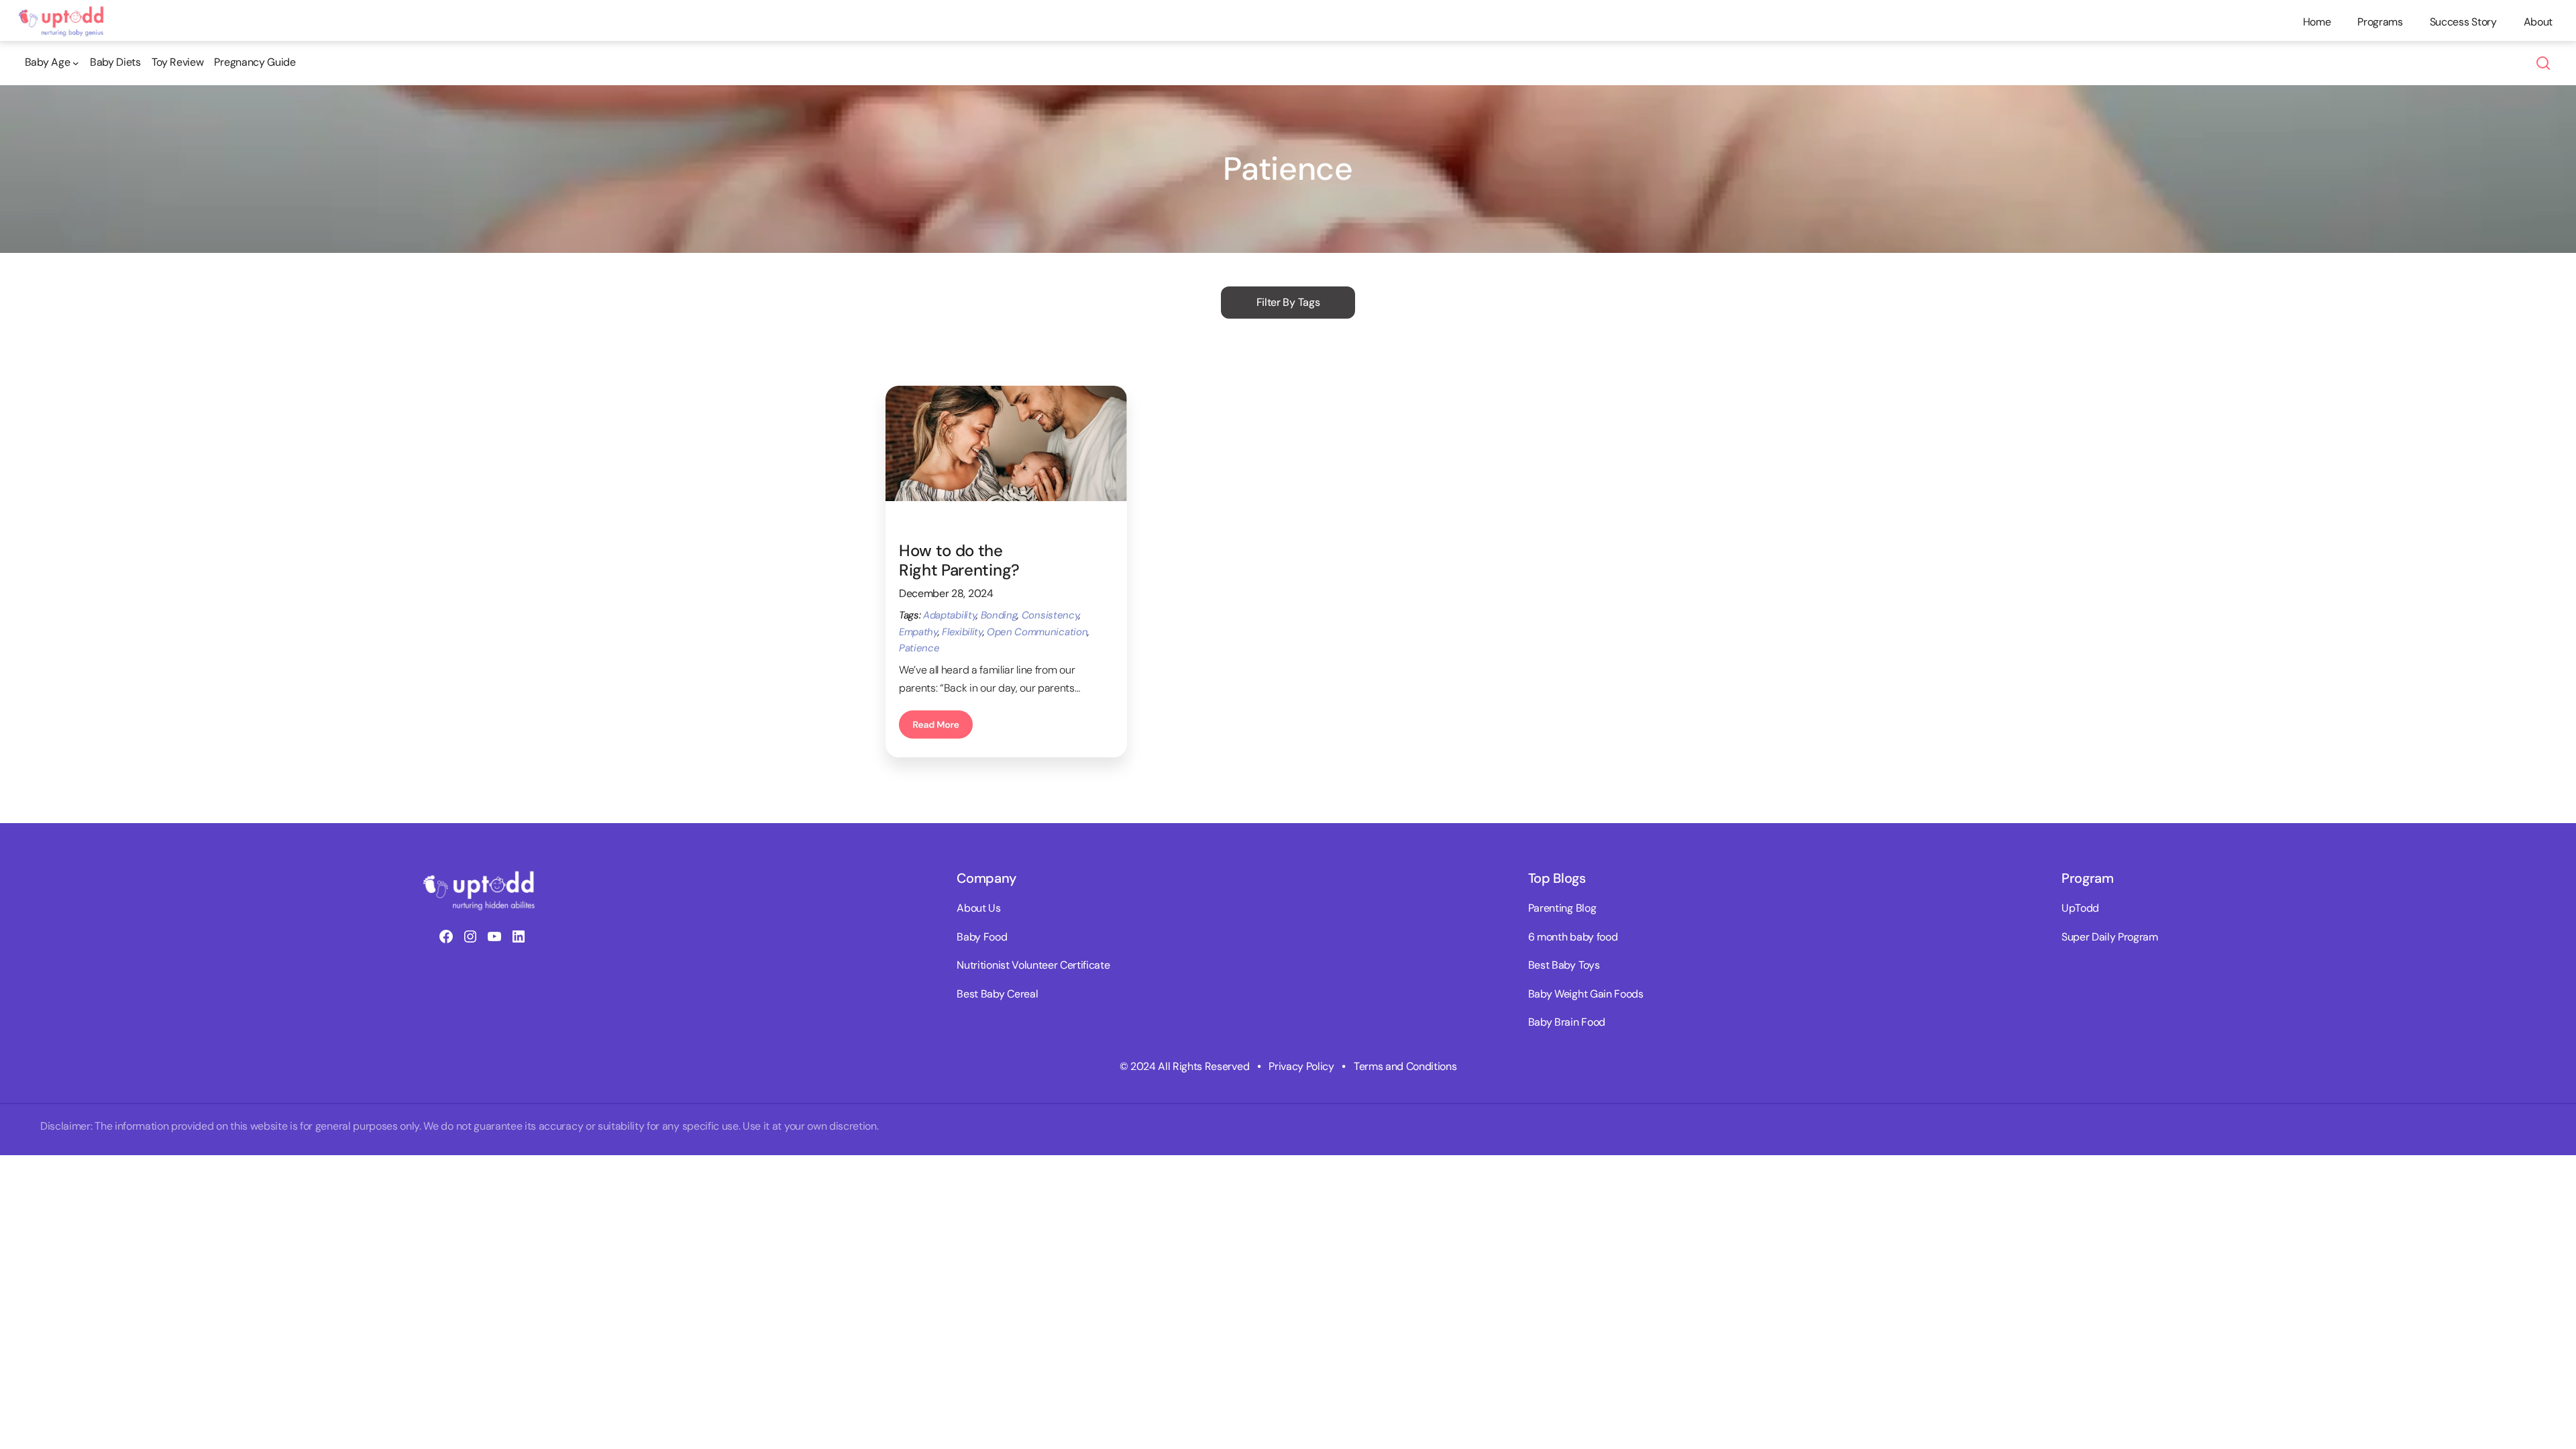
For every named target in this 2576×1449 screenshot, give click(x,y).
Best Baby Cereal (997, 994)
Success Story (2463, 22)
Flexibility (962, 632)
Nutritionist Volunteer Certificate (1033, 965)
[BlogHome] (65, 12)
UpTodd (2080, 908)
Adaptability (950, 615)
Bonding (999, 615)
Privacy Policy (1301, 1066)
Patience (919, 648)
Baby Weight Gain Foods (1586, 994)
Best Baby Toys (1564, 965)
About (2538, 22)
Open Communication (1037, 632)
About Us (978, 908)
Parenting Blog (1562, 908)
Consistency (1050, 615)
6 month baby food (1573, 937)
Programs (2380, 22)
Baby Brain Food (1567, 1022)
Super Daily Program (2110, 937)
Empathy (918, 632)
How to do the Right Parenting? (959, 561)
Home (2317, 22)
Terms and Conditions (1405, 1066)
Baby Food (982, 937)
